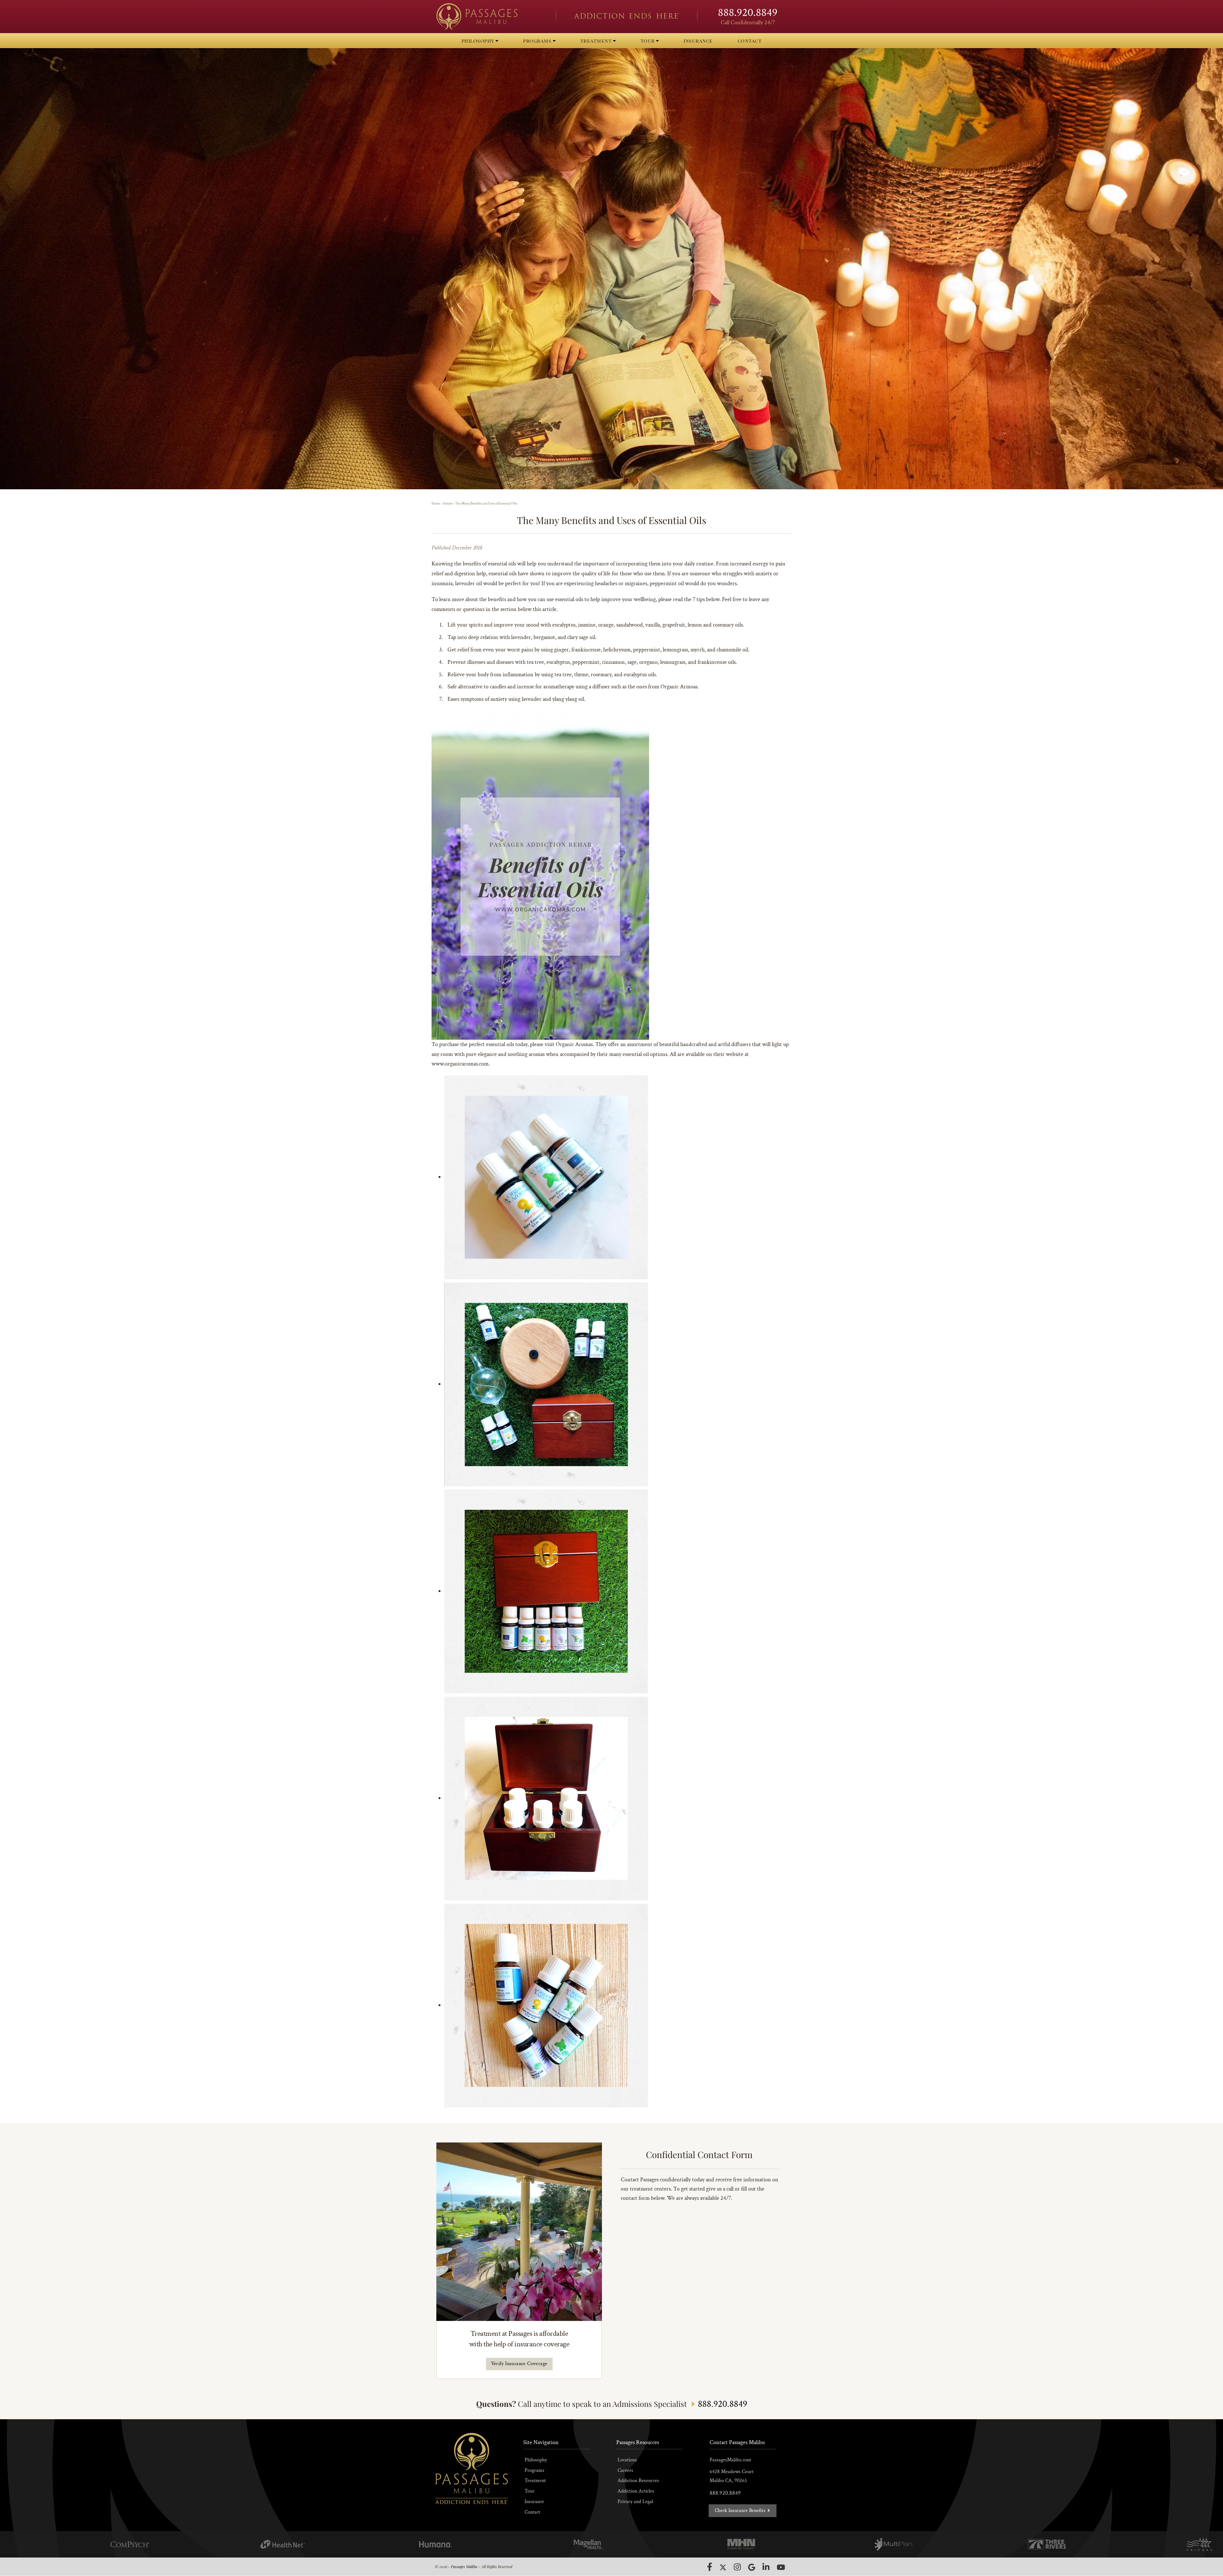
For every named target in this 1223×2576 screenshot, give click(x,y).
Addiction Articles (636, 2491)
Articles (448, 504)
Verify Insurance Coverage (519, 2364)
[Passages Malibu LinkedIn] (766, 2567)
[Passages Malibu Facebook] (710, 2567)
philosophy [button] (479, 41)
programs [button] (538, 41)
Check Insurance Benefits (741, 2511)
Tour (529, 2491)
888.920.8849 (748, 13)
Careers (625, 2470)
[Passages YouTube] (781, 2567)
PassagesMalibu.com (730, 2460)
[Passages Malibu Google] (752, 2567)
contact (750, 41)
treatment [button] (597, 41)
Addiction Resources (638, 2481)
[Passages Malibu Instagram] (737, 2567)
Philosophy (536, 2460)
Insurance (534, 2502)
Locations (627, 2460)
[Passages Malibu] (490, 17)
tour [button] (648, 41)
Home (436, 504)
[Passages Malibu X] (723, 2567)
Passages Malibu (464, 2566)
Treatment (535, 2481)
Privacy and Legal (635, 2502)
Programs (534, 2470)
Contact (532, 2512)
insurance (698, 41)
